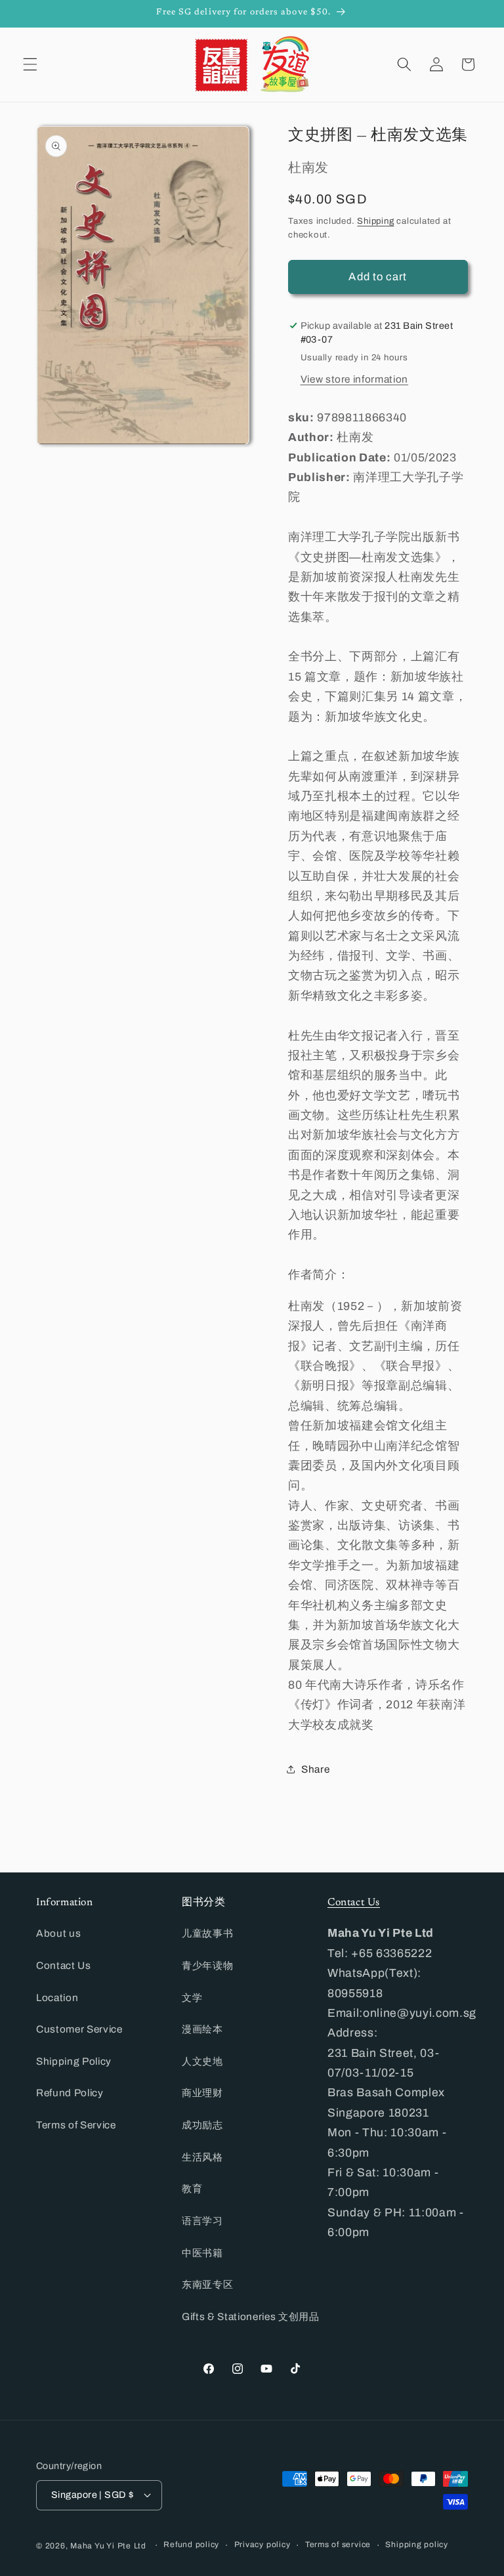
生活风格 (202, 2157)
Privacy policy (262, 2544)
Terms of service (338, 2544)
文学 (192, 1997)
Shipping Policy (74, 2061)
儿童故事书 (207, 1933)
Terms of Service (76, 2125)
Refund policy (191, 2544)
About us (58, 1933)
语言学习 (202, 2221)
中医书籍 (202, 2253)
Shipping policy (417, 2544)
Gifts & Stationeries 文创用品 (251, 2316)
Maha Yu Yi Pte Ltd (108, 2546)
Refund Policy (70, 2093)
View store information (355, 379)
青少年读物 (207, 1965)
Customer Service (79, 2029)
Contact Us (64, 1965)
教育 (192, 2188)
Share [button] (315, 1769)
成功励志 (202, 2125)
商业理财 (202, 2093)
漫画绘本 (202, 2029)
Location (57, 1997)
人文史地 (202, 2061)
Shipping (375, 221)
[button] (30, 64)
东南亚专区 (207, 2284)
